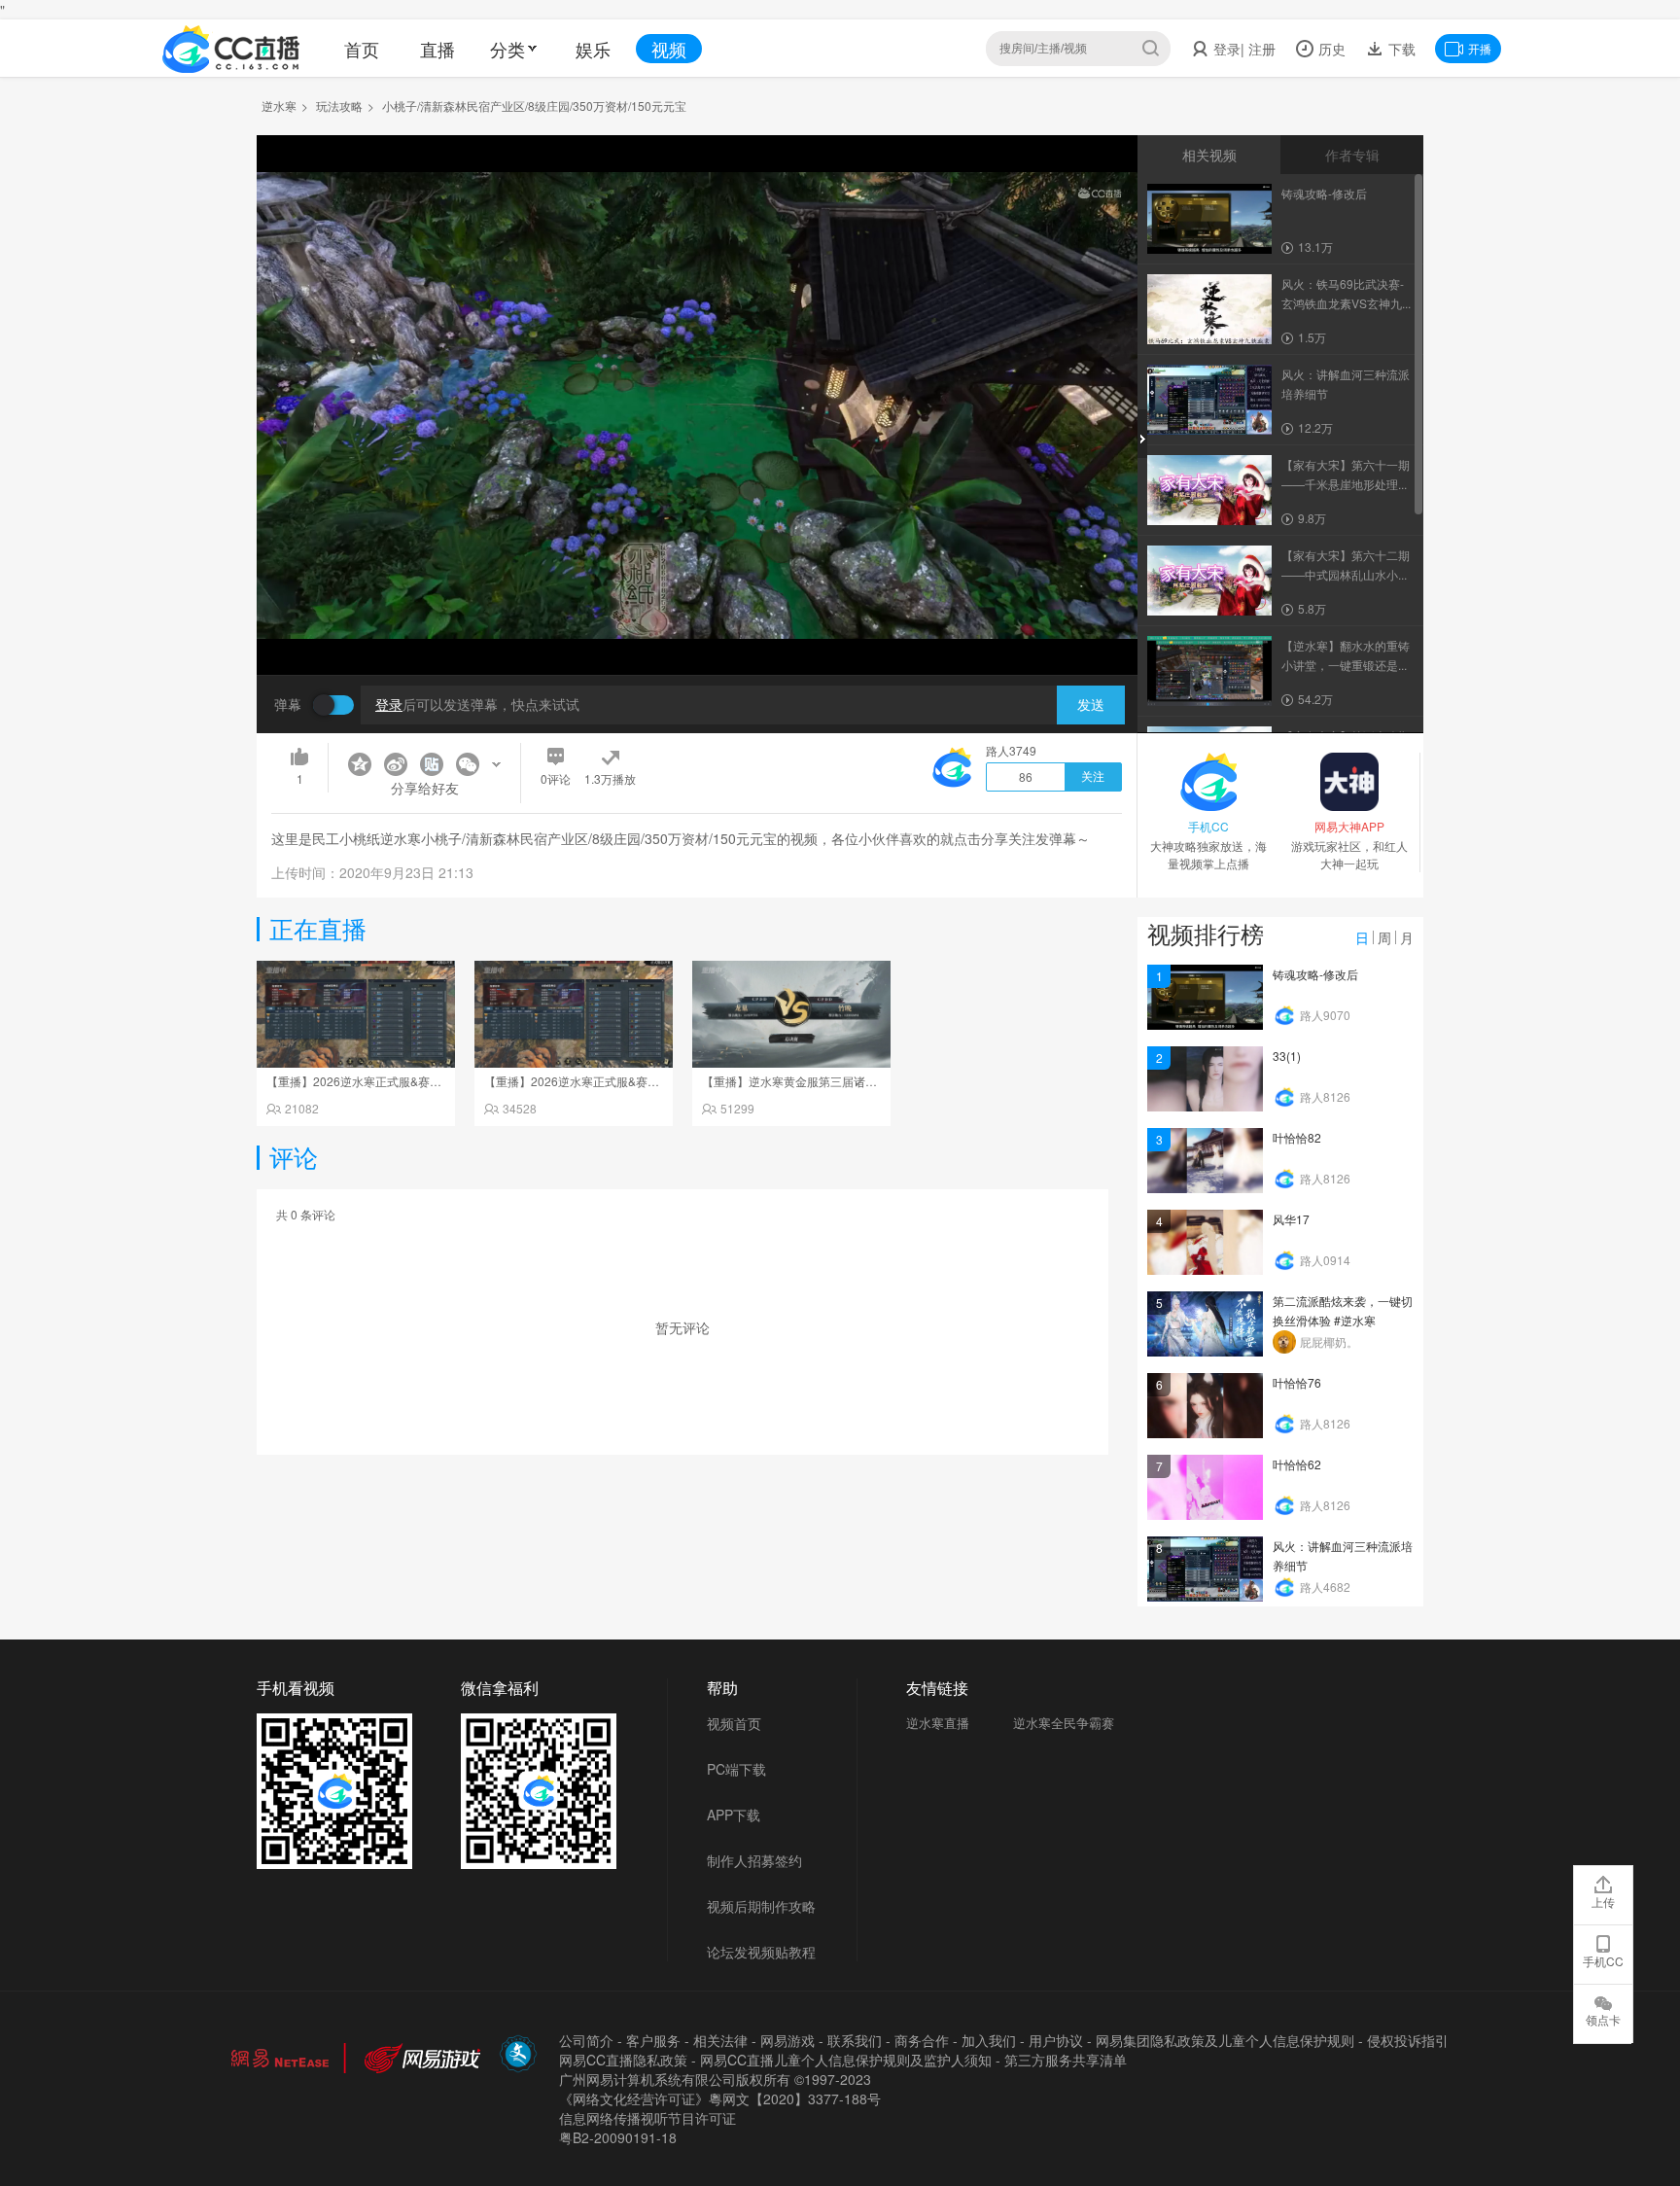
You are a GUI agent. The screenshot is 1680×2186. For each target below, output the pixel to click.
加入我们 (989, 2040)
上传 (1603, 1902)
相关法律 (720, 2040)
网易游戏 (787, 2040)
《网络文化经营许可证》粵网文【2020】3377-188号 (720, 2098)
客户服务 (653, 2040)
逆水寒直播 (938, 1723)
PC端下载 (736, 1769)
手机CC (1603, 1961)
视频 (669, 49)
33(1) (1287, 1056)
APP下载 (734, 1815)
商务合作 (922, 2040)
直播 (437, 49)
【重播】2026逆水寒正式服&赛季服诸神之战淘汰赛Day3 (415, 1081)
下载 (1400, 49)
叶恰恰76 (1297, 1382)
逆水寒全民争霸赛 (1064, 1723)
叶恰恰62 (1297, 1464)
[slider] (697, 630)
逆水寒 (279, 106)
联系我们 (855, 2040)
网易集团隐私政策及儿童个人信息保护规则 (1225, 2040)
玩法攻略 (339, 106)
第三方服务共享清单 (1066, 2060)
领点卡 (1603, 2019)
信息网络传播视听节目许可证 (647, 2118)
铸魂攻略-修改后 (1315, 974)
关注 (1093, 777)
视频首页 (734, 1723)
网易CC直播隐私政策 (623, 2060)
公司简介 (586, 2040)
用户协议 (1056, 2040)
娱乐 (593, 49)
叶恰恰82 (1297, 1137)
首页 (362, 49)
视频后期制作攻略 (761, 1906)
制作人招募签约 (754, 1860)
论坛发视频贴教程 (761, 1952)
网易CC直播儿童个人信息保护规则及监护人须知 (846, 2060)
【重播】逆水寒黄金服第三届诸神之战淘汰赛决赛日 (836, 1081)
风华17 (1291, 1219)
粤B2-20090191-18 (618, 2137)
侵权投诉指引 (1408, 2040)
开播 (1480, 48)
